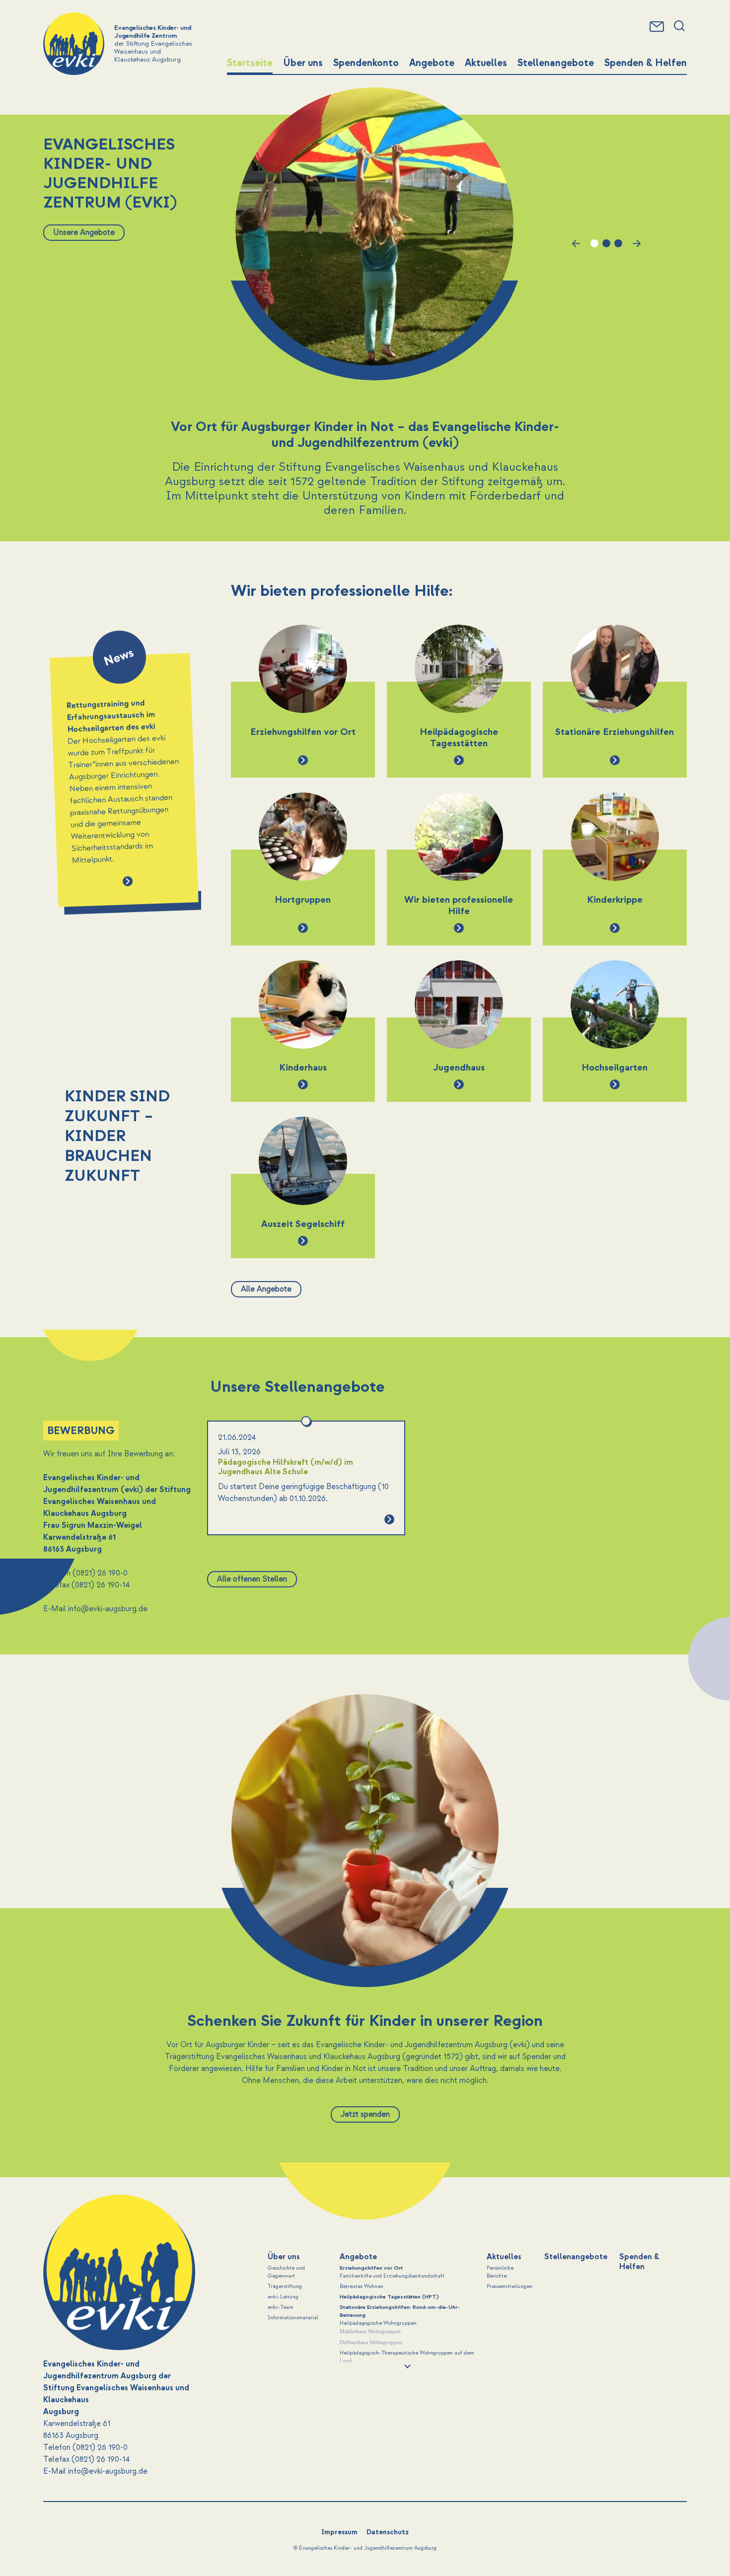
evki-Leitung (283, 2297)
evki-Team (281, 2307)
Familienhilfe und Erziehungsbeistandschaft (392, 2276)
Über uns (303, 63)
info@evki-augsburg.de (108, 1609)
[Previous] (45, 592)
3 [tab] (618, 243)
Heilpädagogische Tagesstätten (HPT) (389, 2297)
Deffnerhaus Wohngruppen (371, 2342)
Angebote (432, 63)
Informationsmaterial (293, 2318)
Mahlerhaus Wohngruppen (370, 2331)
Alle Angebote (266, 1289)
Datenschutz (388, 2532)
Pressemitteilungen (510, 2287)
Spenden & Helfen (646, 63)
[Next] (45, 967)
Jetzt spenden (365, 2114)
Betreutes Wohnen (362, 2287)
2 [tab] (606, 243)
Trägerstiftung (285, 2287)
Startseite (250, 63)
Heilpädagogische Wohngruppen (378, 2323)
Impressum (339, 2532)
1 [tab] (594, 243)
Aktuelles (486, 63)
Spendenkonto (366, 63)
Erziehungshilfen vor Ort (371, 2268)
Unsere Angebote (84, 232)
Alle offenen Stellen (252, 1579)
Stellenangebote (556, 63)
